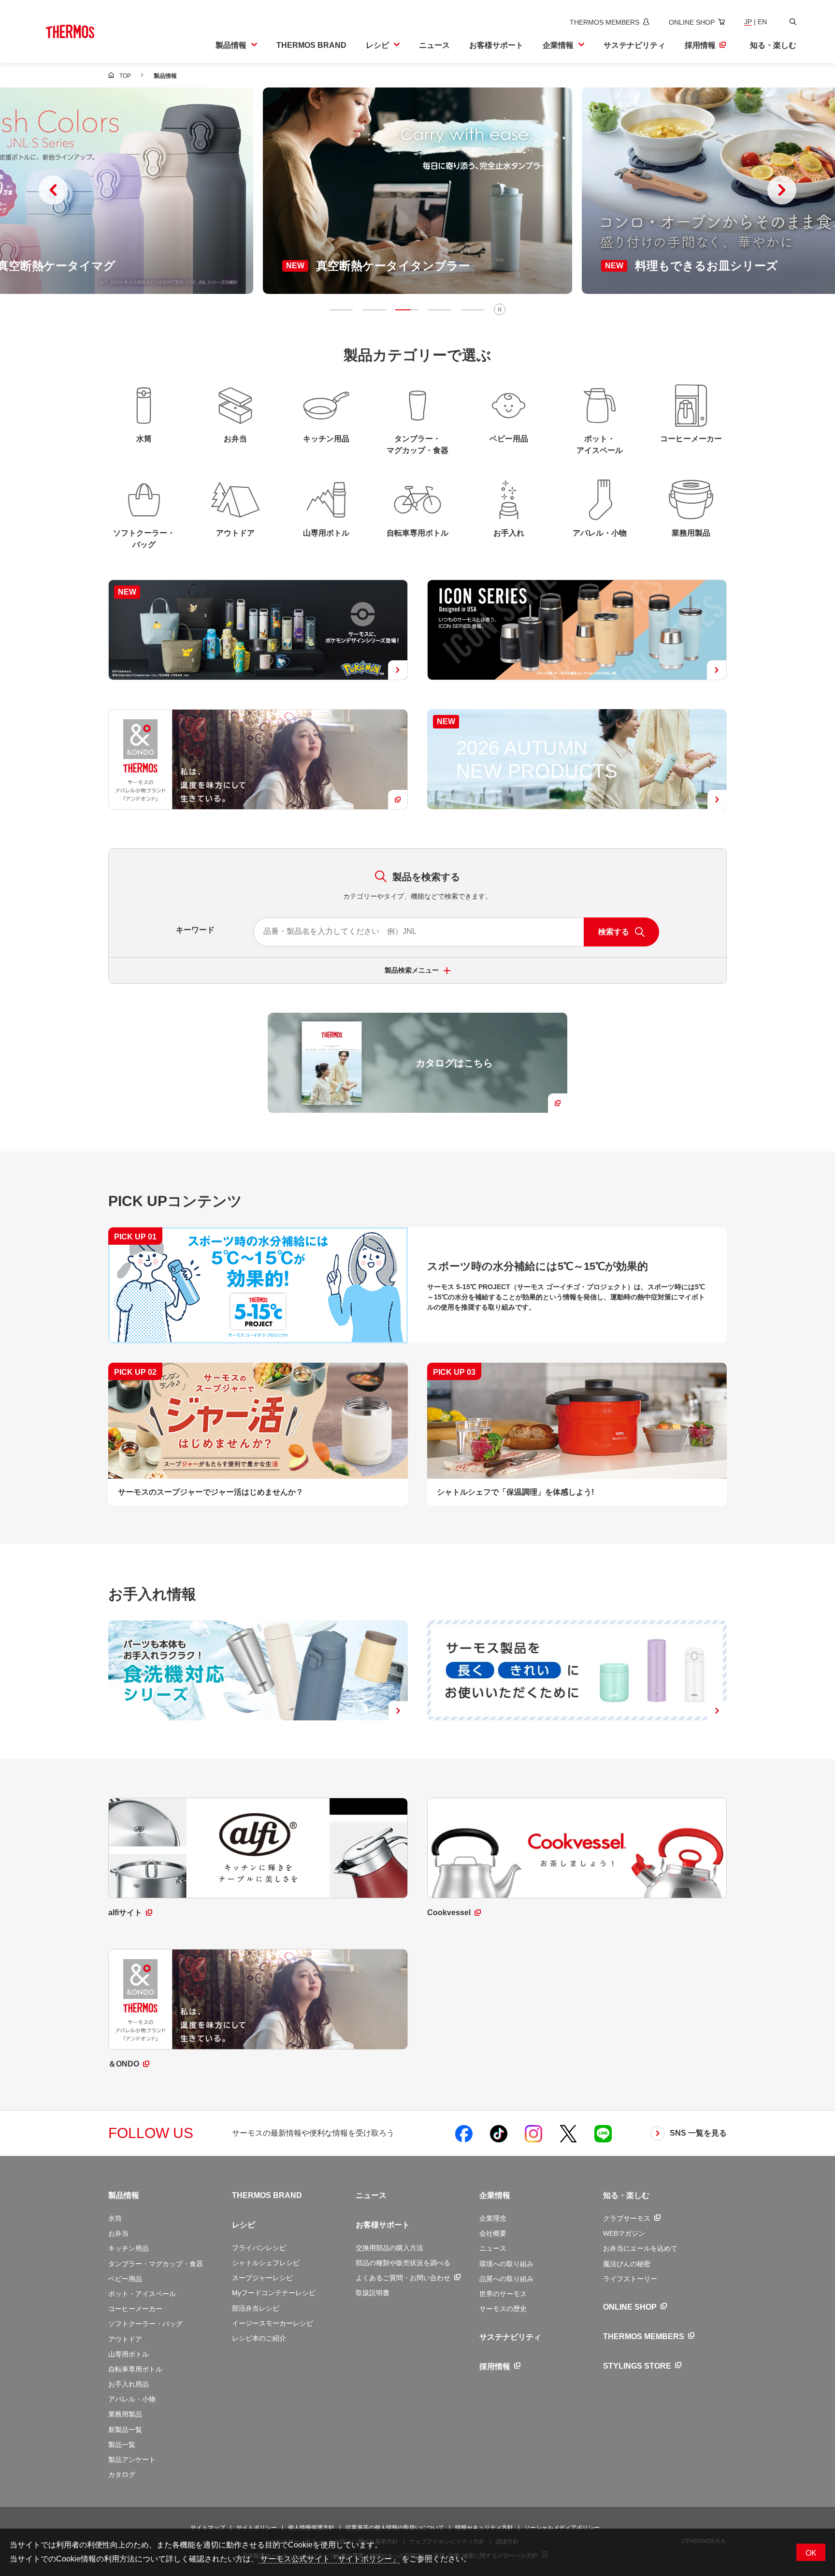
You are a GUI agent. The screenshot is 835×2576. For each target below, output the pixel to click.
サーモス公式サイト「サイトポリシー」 (329, 2559)
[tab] (341, 310)
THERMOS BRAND (267, 2195)
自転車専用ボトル (135, 2369)
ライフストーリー (630, 2279)
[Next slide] (782, 190)
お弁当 (118, 2233)
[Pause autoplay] (500, 309)
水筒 (115, 2218)
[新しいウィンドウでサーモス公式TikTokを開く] (499, 2133)
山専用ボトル (129, 2354)
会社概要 (493, 2233)
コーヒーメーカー (135, 2309)
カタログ (122, 2474)
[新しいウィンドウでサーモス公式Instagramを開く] (533, 2133)
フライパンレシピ (259, 2248)
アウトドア (125, 2339)
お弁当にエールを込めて (640, 2248)
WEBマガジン (624, 2233)
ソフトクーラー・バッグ (145, 2324)
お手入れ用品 (129, 2384)
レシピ (244, 2225)
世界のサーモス (503, 2294)
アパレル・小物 (132, 2399)
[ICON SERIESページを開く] (577, 630)
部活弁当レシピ (256, 2308)
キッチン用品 (129, 2248)
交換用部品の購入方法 (389, 2248)
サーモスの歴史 (503, 2309)
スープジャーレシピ (262, 2278)
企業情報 (495, 2195)
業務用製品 (125, 2414)
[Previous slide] (53, 190)
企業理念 (493, 2218)
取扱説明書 (373, 2293)
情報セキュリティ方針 (484, 2528)
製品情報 (124, 2195)
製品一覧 (122, 2445)
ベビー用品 (125, 2279)
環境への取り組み (506, 2264)
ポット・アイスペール (142, 2294)
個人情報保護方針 (311, 2528)
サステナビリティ (510, 2337)
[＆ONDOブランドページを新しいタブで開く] (258, 759)
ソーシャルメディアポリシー (562, 2528)
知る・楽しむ (626, 2195)
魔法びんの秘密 (627, 2264)
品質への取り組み (506, 2279)
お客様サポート (383, 2225)
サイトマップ (208, 2528)
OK (811, 2553)
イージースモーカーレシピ (273, 2323)
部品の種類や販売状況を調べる (403, 2263)
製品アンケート (132, 2460)
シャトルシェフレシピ (266, 2263)
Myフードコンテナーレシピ (274, 2293)
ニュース (371, 2195)
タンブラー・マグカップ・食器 (156, 2264)
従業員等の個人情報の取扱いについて (395, 2528)
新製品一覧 (125, 2430)
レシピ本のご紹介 (259, 2338)
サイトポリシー (257, 2528)
